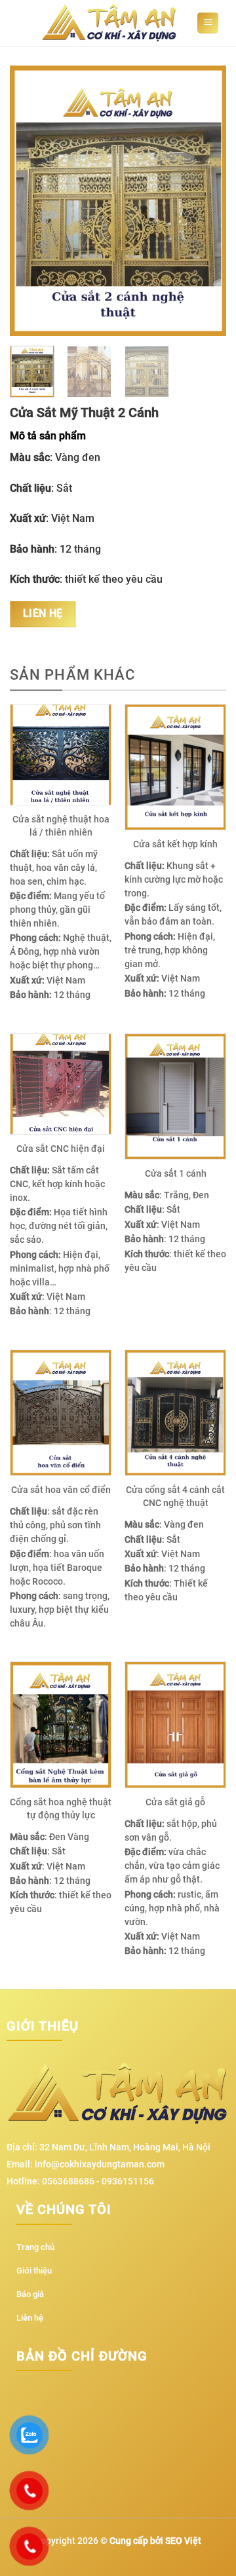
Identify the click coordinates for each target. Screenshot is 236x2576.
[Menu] (208, 23)
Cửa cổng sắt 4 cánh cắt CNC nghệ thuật (175, 1496)
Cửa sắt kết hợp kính (175, 844)
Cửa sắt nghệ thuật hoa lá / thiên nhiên (61, 826)
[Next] (205, 201)
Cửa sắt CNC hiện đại (61, 1149)
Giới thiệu (34, 2271)
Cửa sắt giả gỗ (175, 1802)
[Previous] (31, 201)
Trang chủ (35, 2247)
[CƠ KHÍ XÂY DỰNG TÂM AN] (112, 23)
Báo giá (30, 2294)
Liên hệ (43, 614)
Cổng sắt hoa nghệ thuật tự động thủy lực (61, 1809)
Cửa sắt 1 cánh (176, 1173)
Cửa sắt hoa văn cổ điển (61, 1490)
